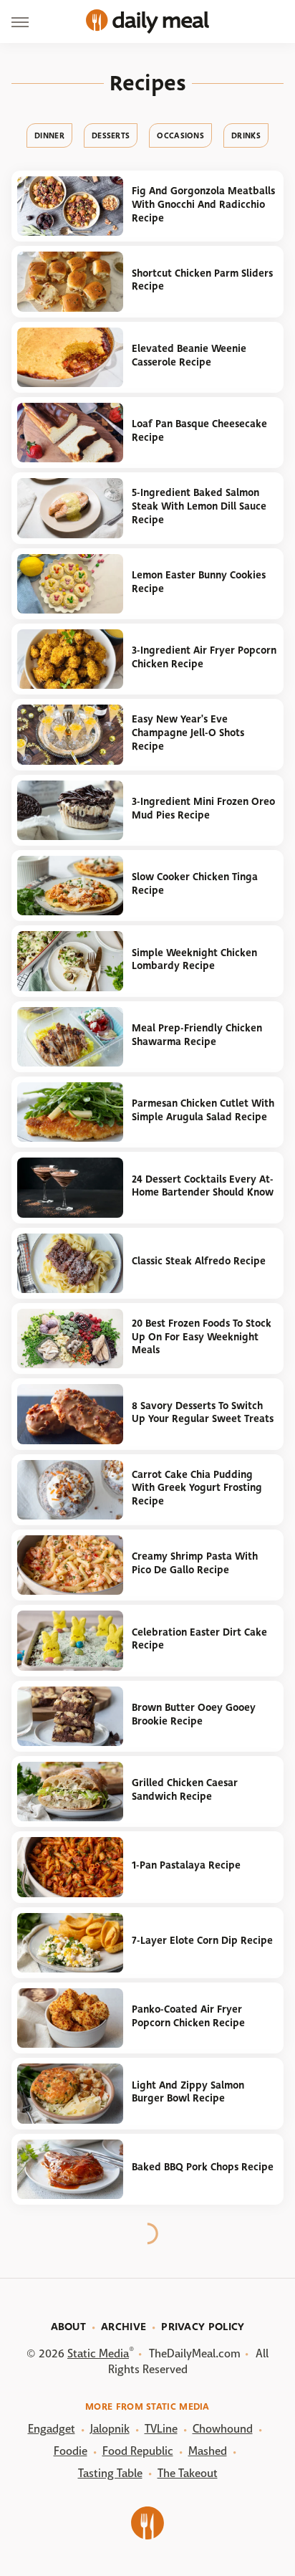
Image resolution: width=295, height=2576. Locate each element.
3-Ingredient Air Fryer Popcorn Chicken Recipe (204, 657)
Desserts (111, 135)
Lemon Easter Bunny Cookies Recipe (199, 582)
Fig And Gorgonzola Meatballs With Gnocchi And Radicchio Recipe (203, 204)
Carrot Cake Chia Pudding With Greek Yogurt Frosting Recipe (197, 1488)
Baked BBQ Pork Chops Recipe (203, 2167)
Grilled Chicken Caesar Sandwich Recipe (185, 1790)
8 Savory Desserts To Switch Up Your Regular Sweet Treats (203, 1413)
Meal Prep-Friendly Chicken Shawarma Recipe (197, 1035)
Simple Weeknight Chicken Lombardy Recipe (194, 960)
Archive (124, 2327)
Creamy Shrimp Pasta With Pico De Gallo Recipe (195, 1563)
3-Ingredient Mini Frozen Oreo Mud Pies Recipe (203, 808)
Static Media (98, 2353)
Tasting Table (110, 2473)
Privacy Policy (203, 2327)
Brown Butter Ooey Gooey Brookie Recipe (194, 1714)
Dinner (49, 135)
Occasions (180, 135)
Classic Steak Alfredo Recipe (199, 1261)
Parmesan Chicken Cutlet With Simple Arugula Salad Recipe (203, 1110)
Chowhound (223, 2429)
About (69, 2327)
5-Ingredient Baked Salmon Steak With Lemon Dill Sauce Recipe (199, 506)
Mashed (208, 2451)
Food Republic (138, 2451)
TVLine (161, 2429)
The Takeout (188, 2473)
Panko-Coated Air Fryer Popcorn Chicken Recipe (188, 2016)
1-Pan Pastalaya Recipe (186, 1865)
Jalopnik (110, 2429)
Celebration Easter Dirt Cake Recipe (199, 1639)
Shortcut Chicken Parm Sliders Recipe (202, 280)
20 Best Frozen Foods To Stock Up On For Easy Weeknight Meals (202, 1337)
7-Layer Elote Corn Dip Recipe (202, 1941)
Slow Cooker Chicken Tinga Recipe (195, 884)
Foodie (71, 2451)
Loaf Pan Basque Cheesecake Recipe (199, 431)
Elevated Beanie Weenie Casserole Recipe (189, 356)
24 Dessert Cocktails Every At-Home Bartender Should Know (203, 1186)
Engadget (52, 2429)
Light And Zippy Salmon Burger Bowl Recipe (188, 2092)
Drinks (246, 135)
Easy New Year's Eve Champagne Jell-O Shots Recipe (188, 733)
